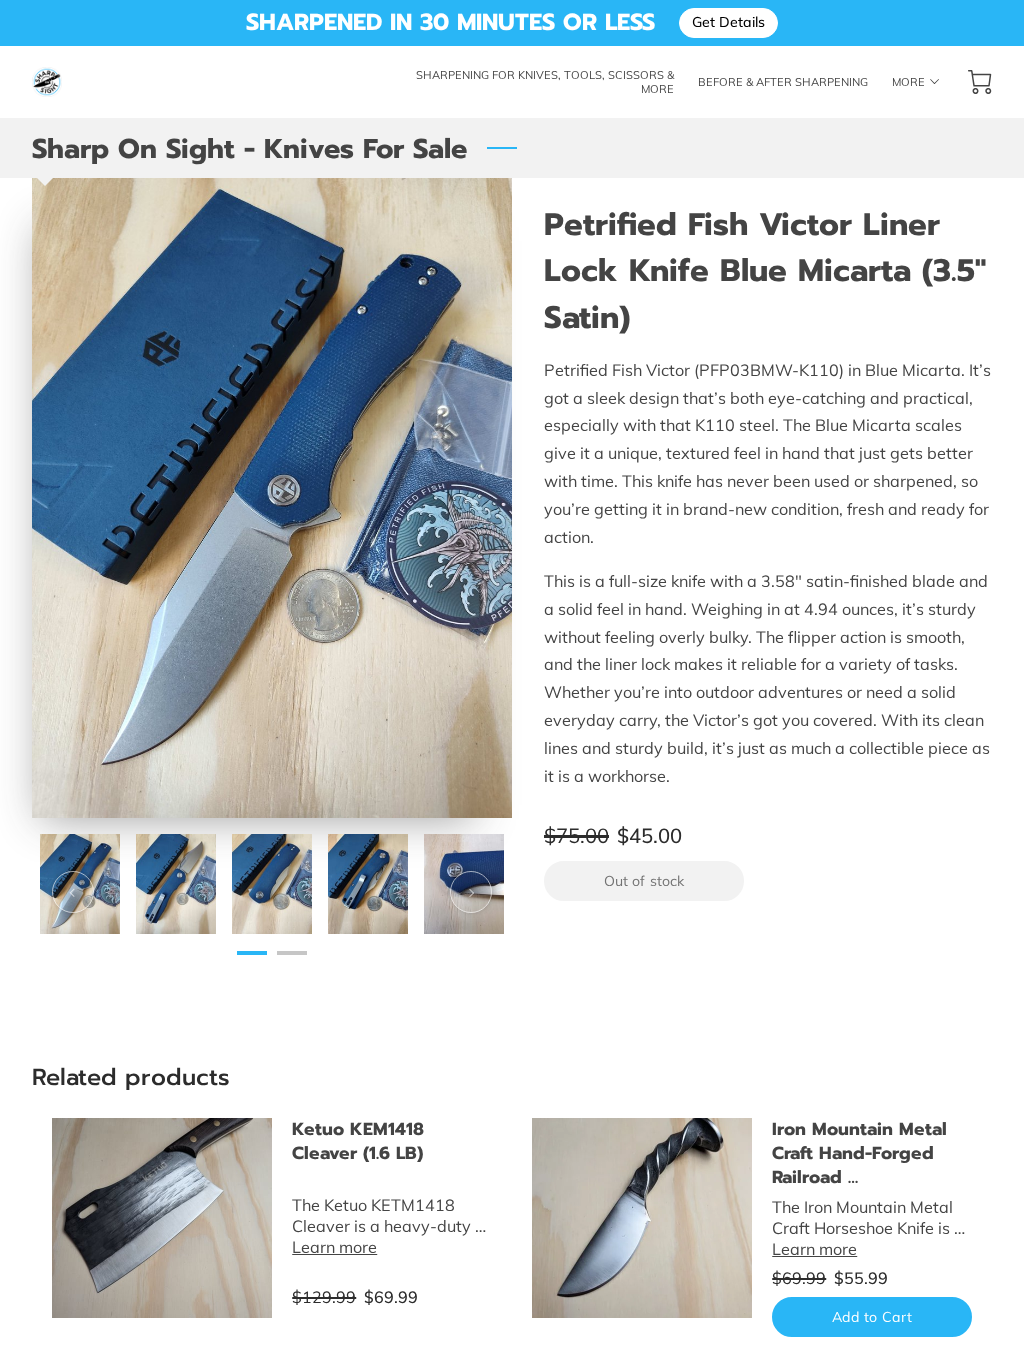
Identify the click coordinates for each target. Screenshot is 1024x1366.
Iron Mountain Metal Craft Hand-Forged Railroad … (859, 1153)
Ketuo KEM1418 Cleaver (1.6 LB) (358, 1141)
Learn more (334, 1247)
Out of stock (644, 881)
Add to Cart (872, 1317)
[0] (980, 82)
